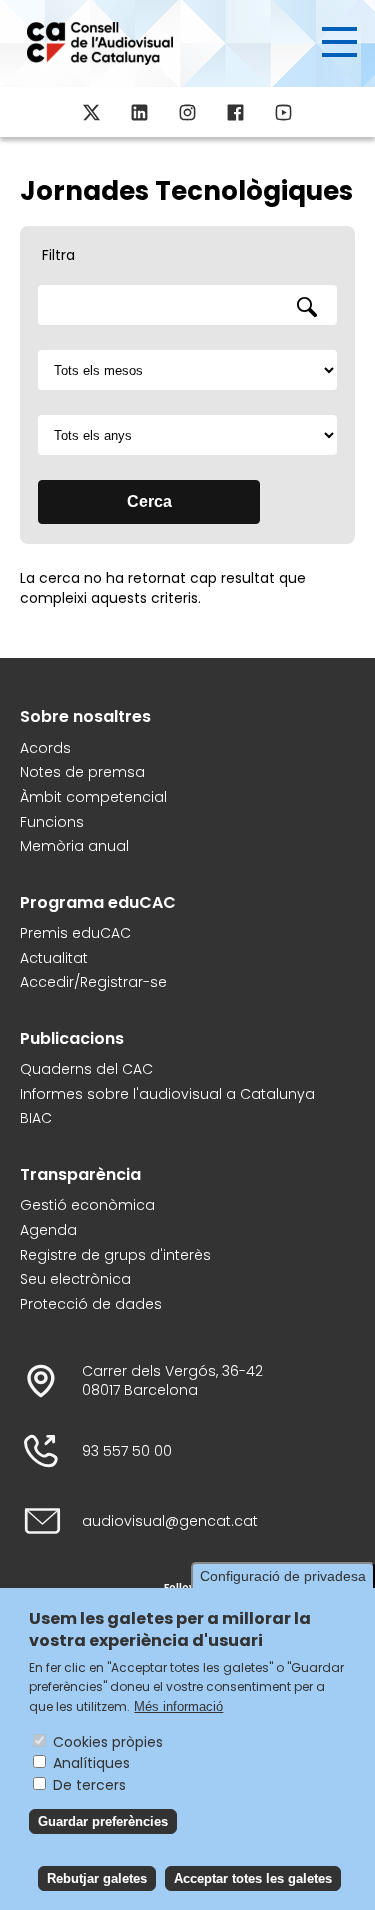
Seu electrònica (75, 1279)
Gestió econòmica (87, 1205)
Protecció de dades (91, 1304)
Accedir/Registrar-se (93, 982)
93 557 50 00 (127, 1451)
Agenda (48, 1230)
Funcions (52, 822)
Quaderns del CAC (86, 1069)
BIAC (36, 1118)
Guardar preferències (103, 1821)
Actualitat (54, 958)
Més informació (178, 1706)
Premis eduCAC (75, 933)
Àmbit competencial (93, 797)
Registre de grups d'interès (115, 1255)
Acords (45, 748)
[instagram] (188, 112)
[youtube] (284, 112)
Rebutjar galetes (97, 1878)
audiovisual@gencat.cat (170, 1521)
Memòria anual (74, 846)
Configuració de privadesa (283, 1576)
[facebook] (236, 112)
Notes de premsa (82, 772)
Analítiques (91, 1763)
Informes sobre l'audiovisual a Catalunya (167, 1094)
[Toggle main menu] (339, 42)
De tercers (89, 1785)
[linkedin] (140, 112)
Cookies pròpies (108, 1742)
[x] (92, 112)
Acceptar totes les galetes (253, 1878)
